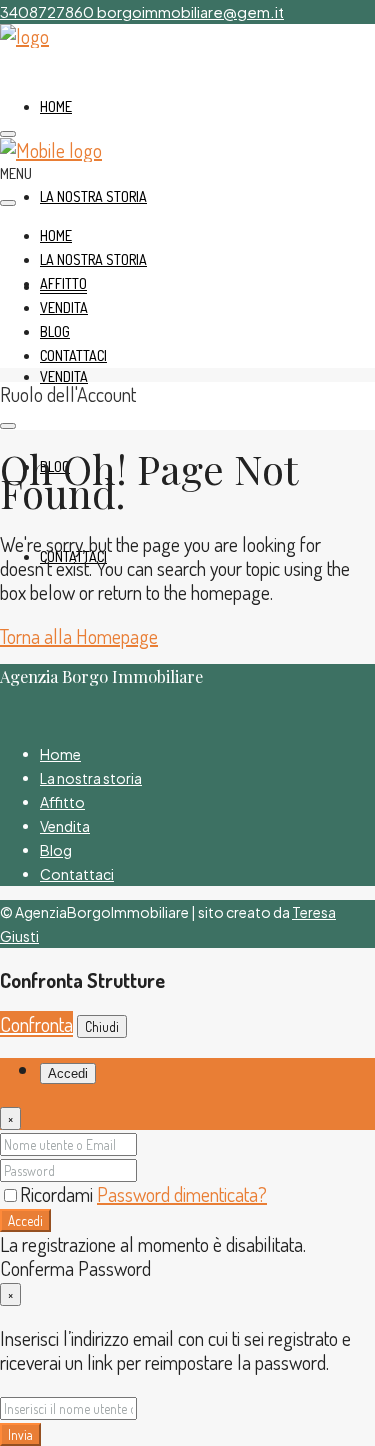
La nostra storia (93, 196)
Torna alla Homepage (79, 636)
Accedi (25, 1220)
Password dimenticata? (182, 1194)
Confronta (36, 1024)
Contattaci (73, 355)
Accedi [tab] (68, 1073)
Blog (55, 331)
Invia (20, 1434)
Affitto (63, 283)
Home (56, 106)
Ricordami (58, 1194)
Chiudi (102, 1026)
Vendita (64, 376)
